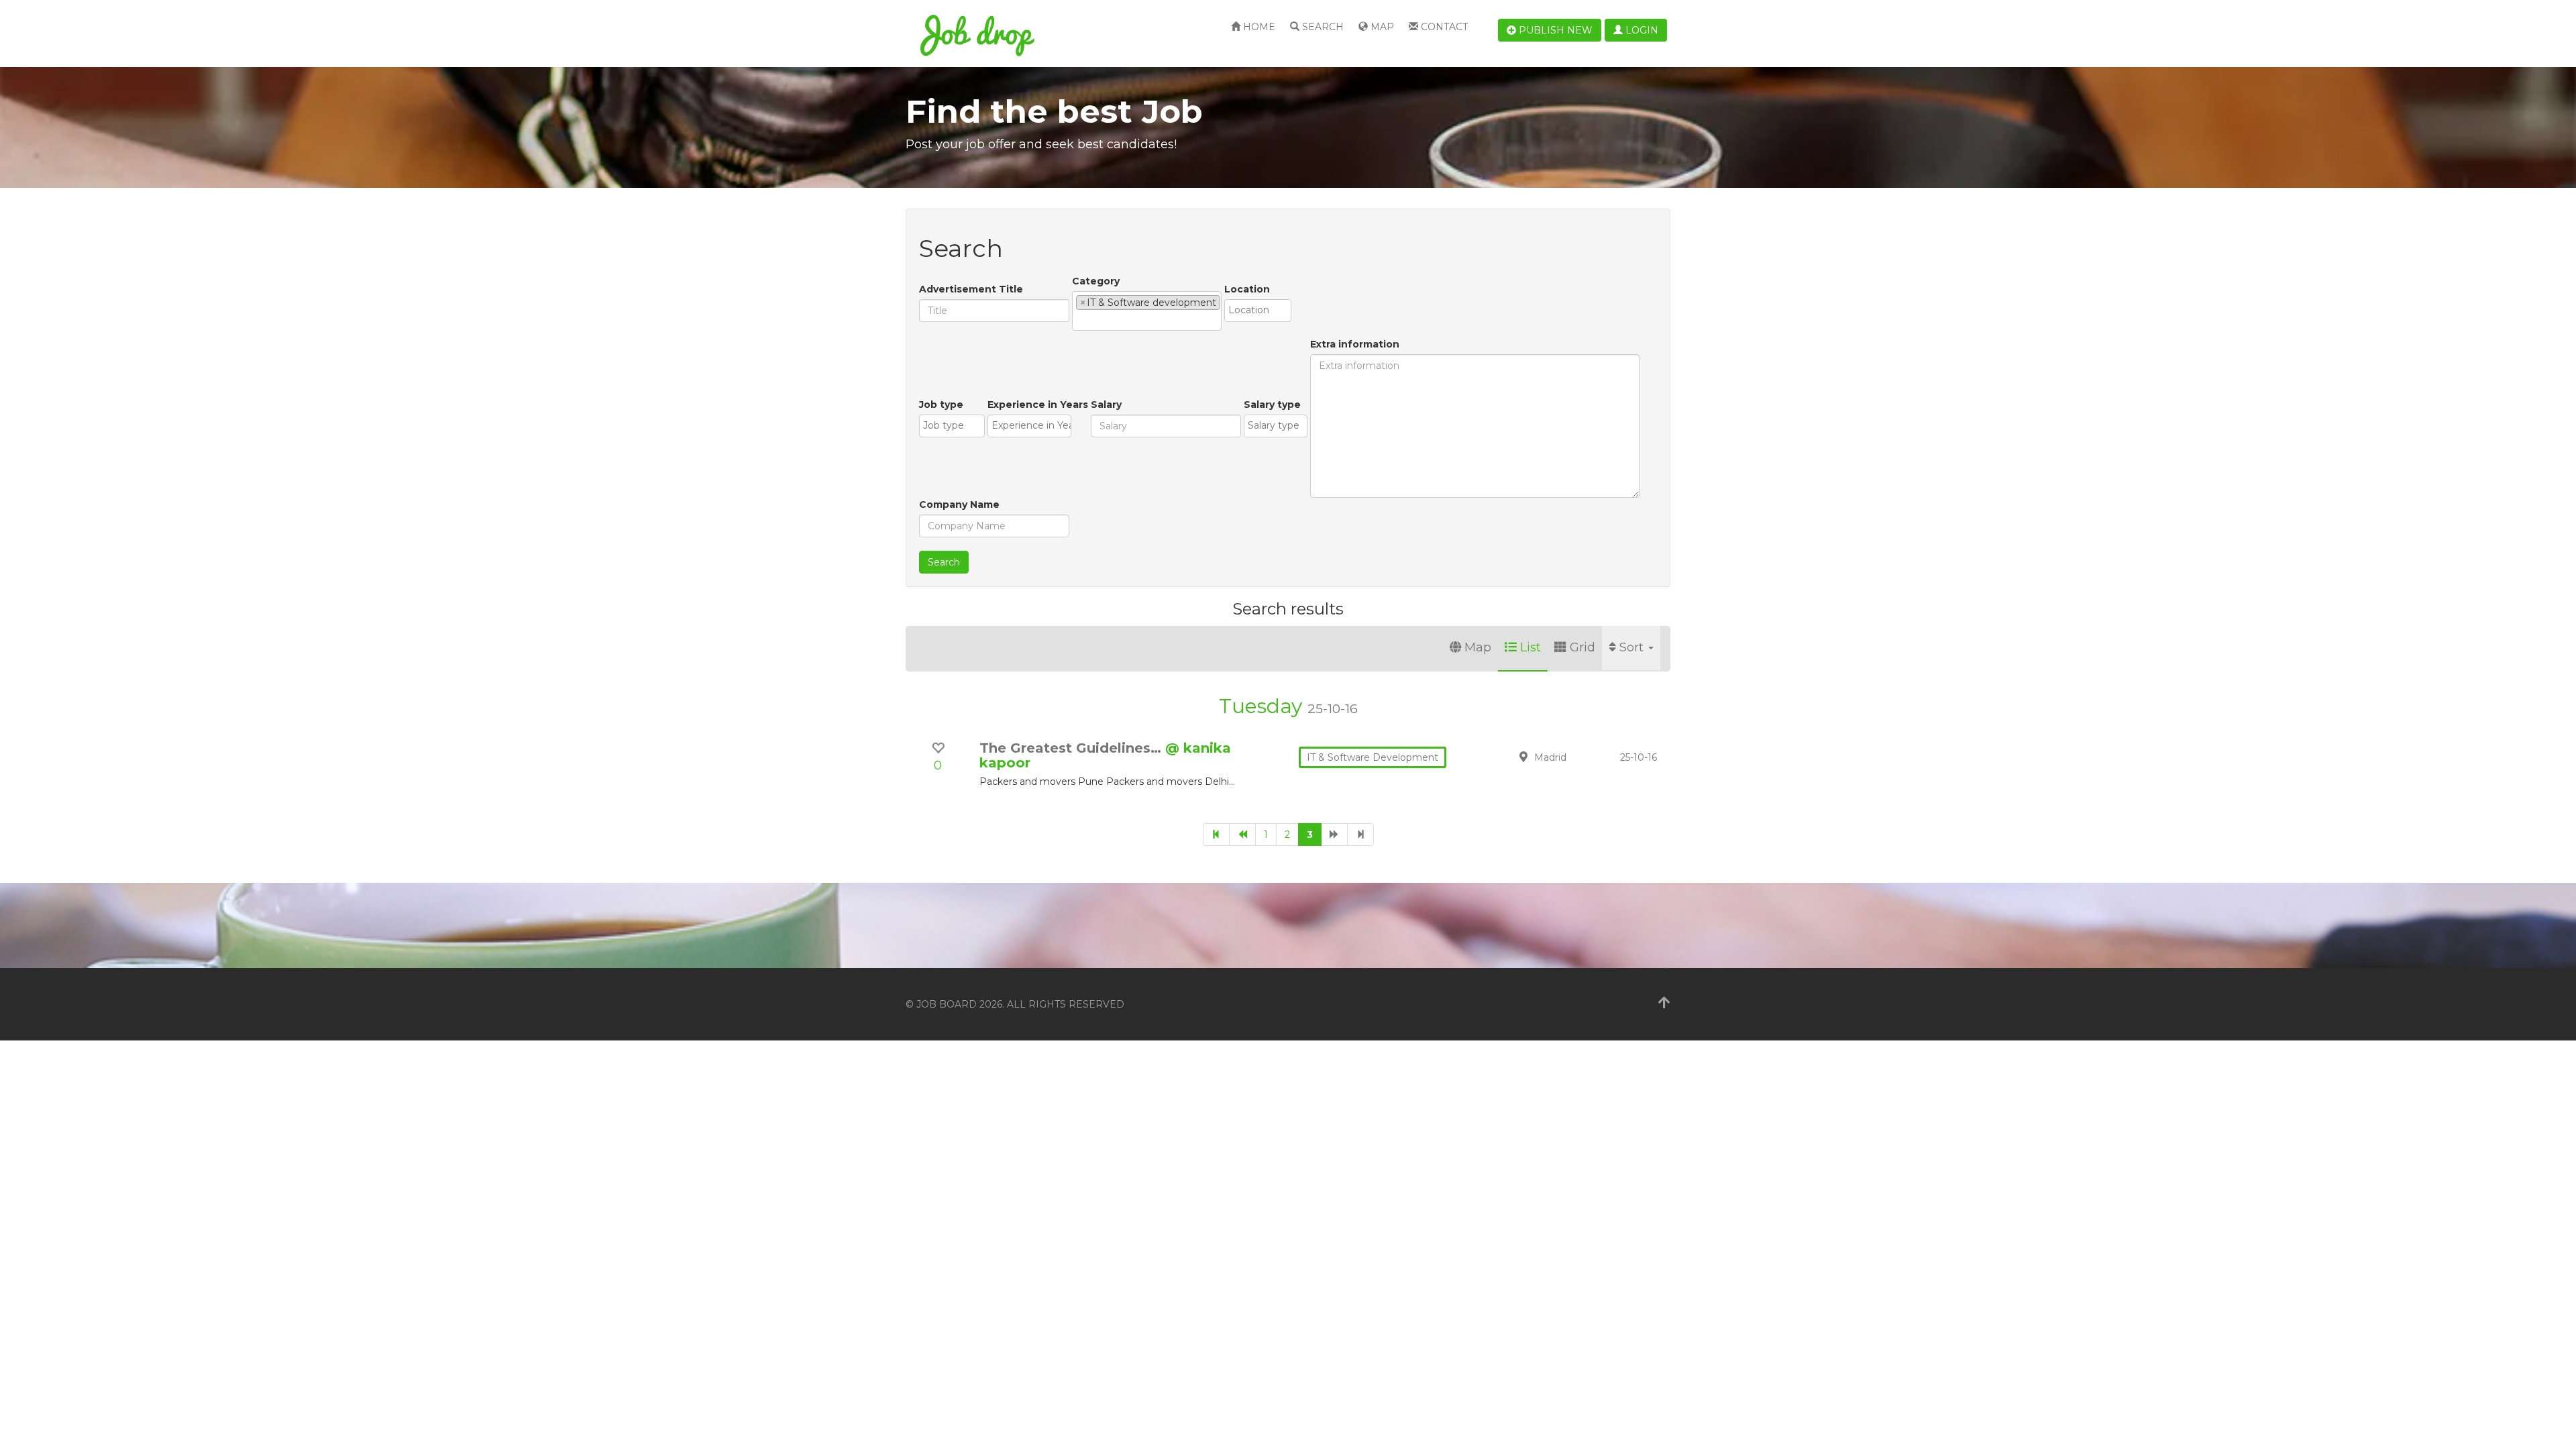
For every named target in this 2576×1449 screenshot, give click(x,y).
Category (1096, 281)
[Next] (1334, 835)
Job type (941, 405)
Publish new (1554, 30)
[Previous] (1242, 835)
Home (1258, 27)
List (1531, 647)
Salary (1106, 405)
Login (1641, 30)
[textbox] (1080, 320)
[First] (1216, 835)
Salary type (1272, 405)
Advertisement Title (971, 289)
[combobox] (1147, 311)
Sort (1633, 647)
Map (1381, 27)
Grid (1582, 647)
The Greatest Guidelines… (1072, 748)
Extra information (1355, 344)
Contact (1443, 27)
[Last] (1360, 835)
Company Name (959, 504)
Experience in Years (1038, 405)
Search (1322, 27)
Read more (1576, 764)
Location (1247, 289)
